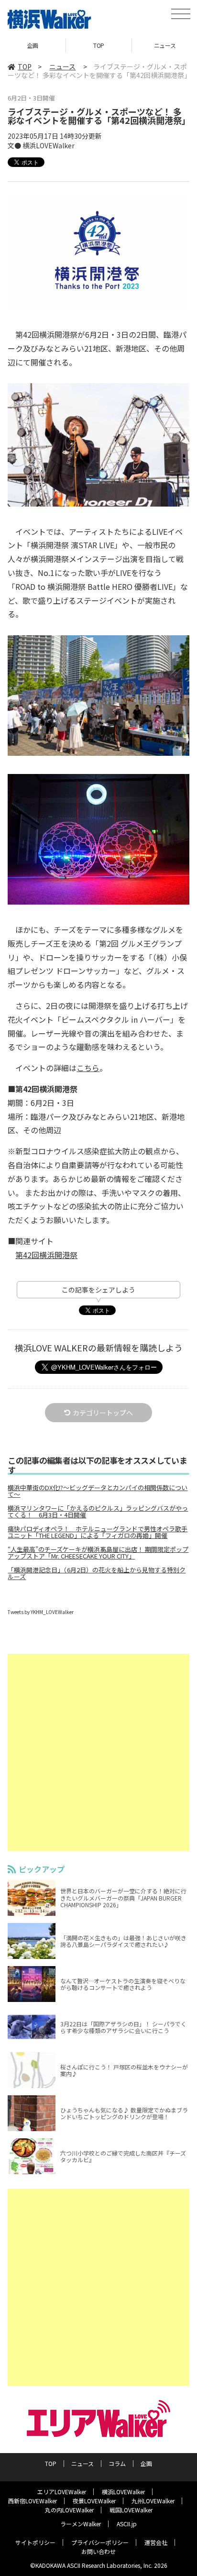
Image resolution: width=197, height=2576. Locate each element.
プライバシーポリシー (100, 2542)
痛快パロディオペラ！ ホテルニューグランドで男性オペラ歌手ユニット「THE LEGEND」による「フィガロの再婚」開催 (98, 1532)
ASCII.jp (127, 2524)
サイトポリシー (35, 2542)
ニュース (62, 66)
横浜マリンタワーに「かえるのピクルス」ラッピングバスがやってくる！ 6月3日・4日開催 (98, 1512)
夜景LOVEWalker (94, 2501)
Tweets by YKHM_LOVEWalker (41, 1612)
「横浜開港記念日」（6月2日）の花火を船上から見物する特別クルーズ (97, 1573)
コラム (117, 2463)
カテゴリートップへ (103, 1413)
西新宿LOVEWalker (33, 2501)
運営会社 (156, 2542)
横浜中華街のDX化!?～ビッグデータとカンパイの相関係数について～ (98, 1491)
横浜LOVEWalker (123, 2492)
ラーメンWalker (81, 2524)
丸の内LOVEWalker (69, 2510)
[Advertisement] (98, 1752)
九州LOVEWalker (153, 2501)
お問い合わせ (98, 2551)
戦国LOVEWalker (131, 2510)
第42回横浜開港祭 (46, 1255)
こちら (88, 1068)
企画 (33, 45)
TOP (99, 45)
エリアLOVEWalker (62, 2492)
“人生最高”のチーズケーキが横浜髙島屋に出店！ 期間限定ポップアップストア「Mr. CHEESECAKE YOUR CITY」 (98, 1553)
